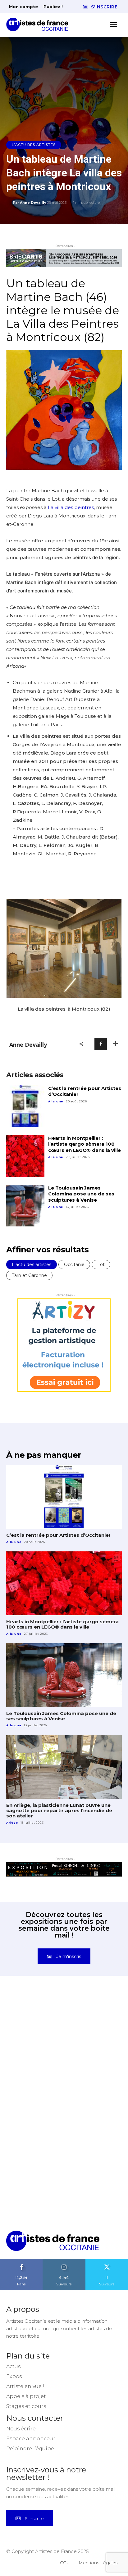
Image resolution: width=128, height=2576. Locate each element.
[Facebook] (101, 1044)
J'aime (21, 2261)
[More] (115, 1044)
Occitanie (74, 1265)
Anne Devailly (33, 203)
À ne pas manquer (43, 1455)
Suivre (64, 2261)
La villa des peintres (71, 507)
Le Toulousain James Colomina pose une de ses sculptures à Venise (81, 1194)
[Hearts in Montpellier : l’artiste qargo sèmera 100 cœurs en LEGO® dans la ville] (25, 1156)
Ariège (12, 1823)
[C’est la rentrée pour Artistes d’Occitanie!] (25, 1106)
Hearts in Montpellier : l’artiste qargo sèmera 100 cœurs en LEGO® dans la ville (85, 1144)
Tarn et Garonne (29, 1275)
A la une (56, 1101)
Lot (101, 1265)
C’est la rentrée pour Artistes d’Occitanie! (85, 1091)
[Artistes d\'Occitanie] (39, 24)
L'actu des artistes (34, 145)
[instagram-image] (35, 2023)
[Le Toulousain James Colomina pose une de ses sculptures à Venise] (25, 1206)
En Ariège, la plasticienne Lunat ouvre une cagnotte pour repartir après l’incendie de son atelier (59, 1811)
